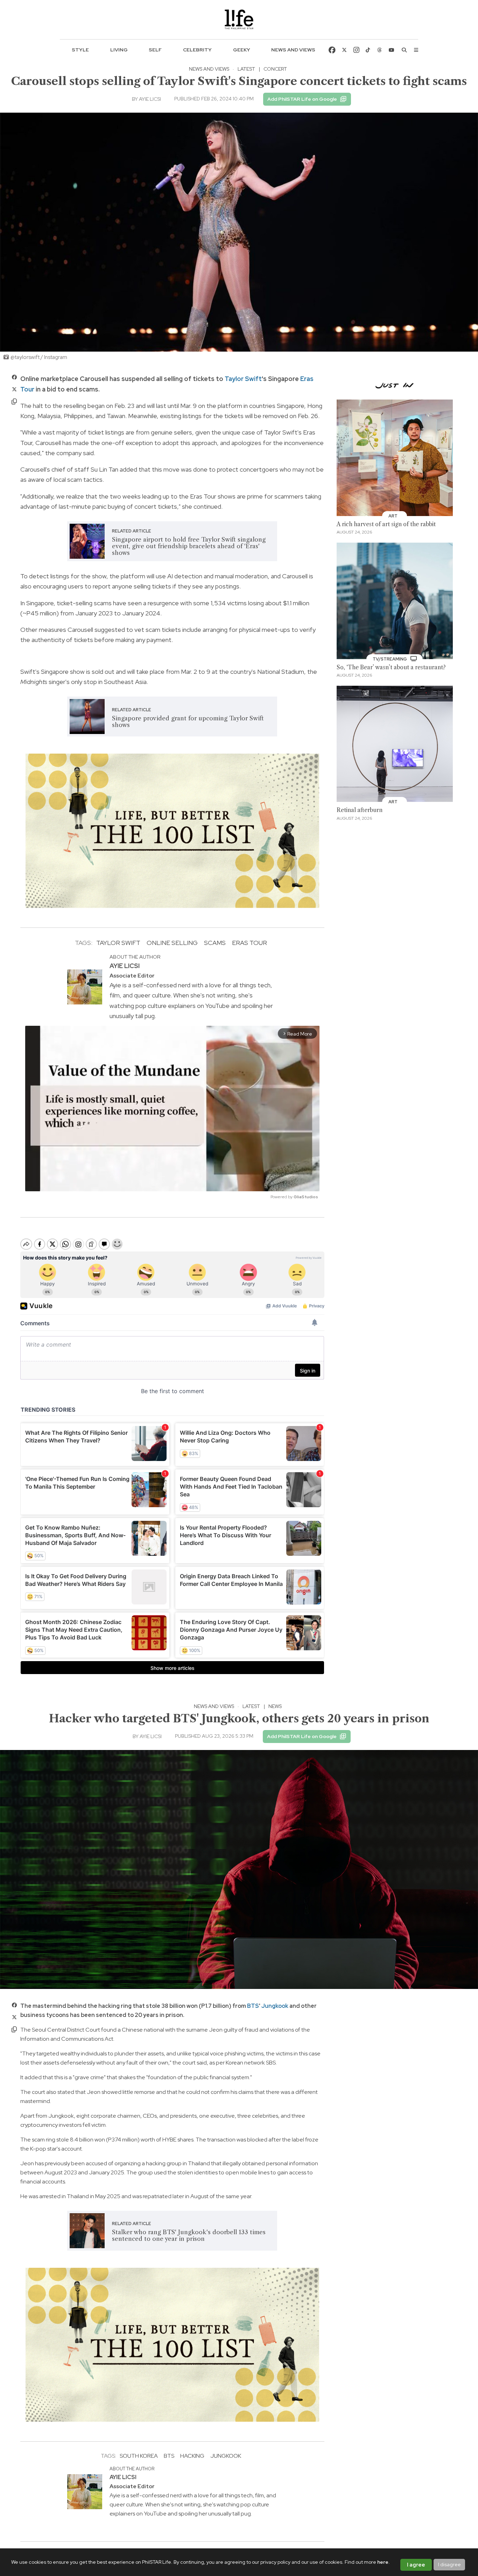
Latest (246, 69)
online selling (172, 943)
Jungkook (275, 2006)
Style (80, 50)
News (275, 1706)
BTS (253, 2006)
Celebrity (197, 50)
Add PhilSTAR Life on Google (302, 99)
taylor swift (118, 943)
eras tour (249, 943)
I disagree (449, 2564)
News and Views (293, 50)
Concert (275, 69)
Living (119, 50)
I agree (416, 2565)
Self (155, 50)
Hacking (192, 2456)
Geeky (242, 50)
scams (215, 943)
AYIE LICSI (150, 99)
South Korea (139, 2456)
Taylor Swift (243, 379)
